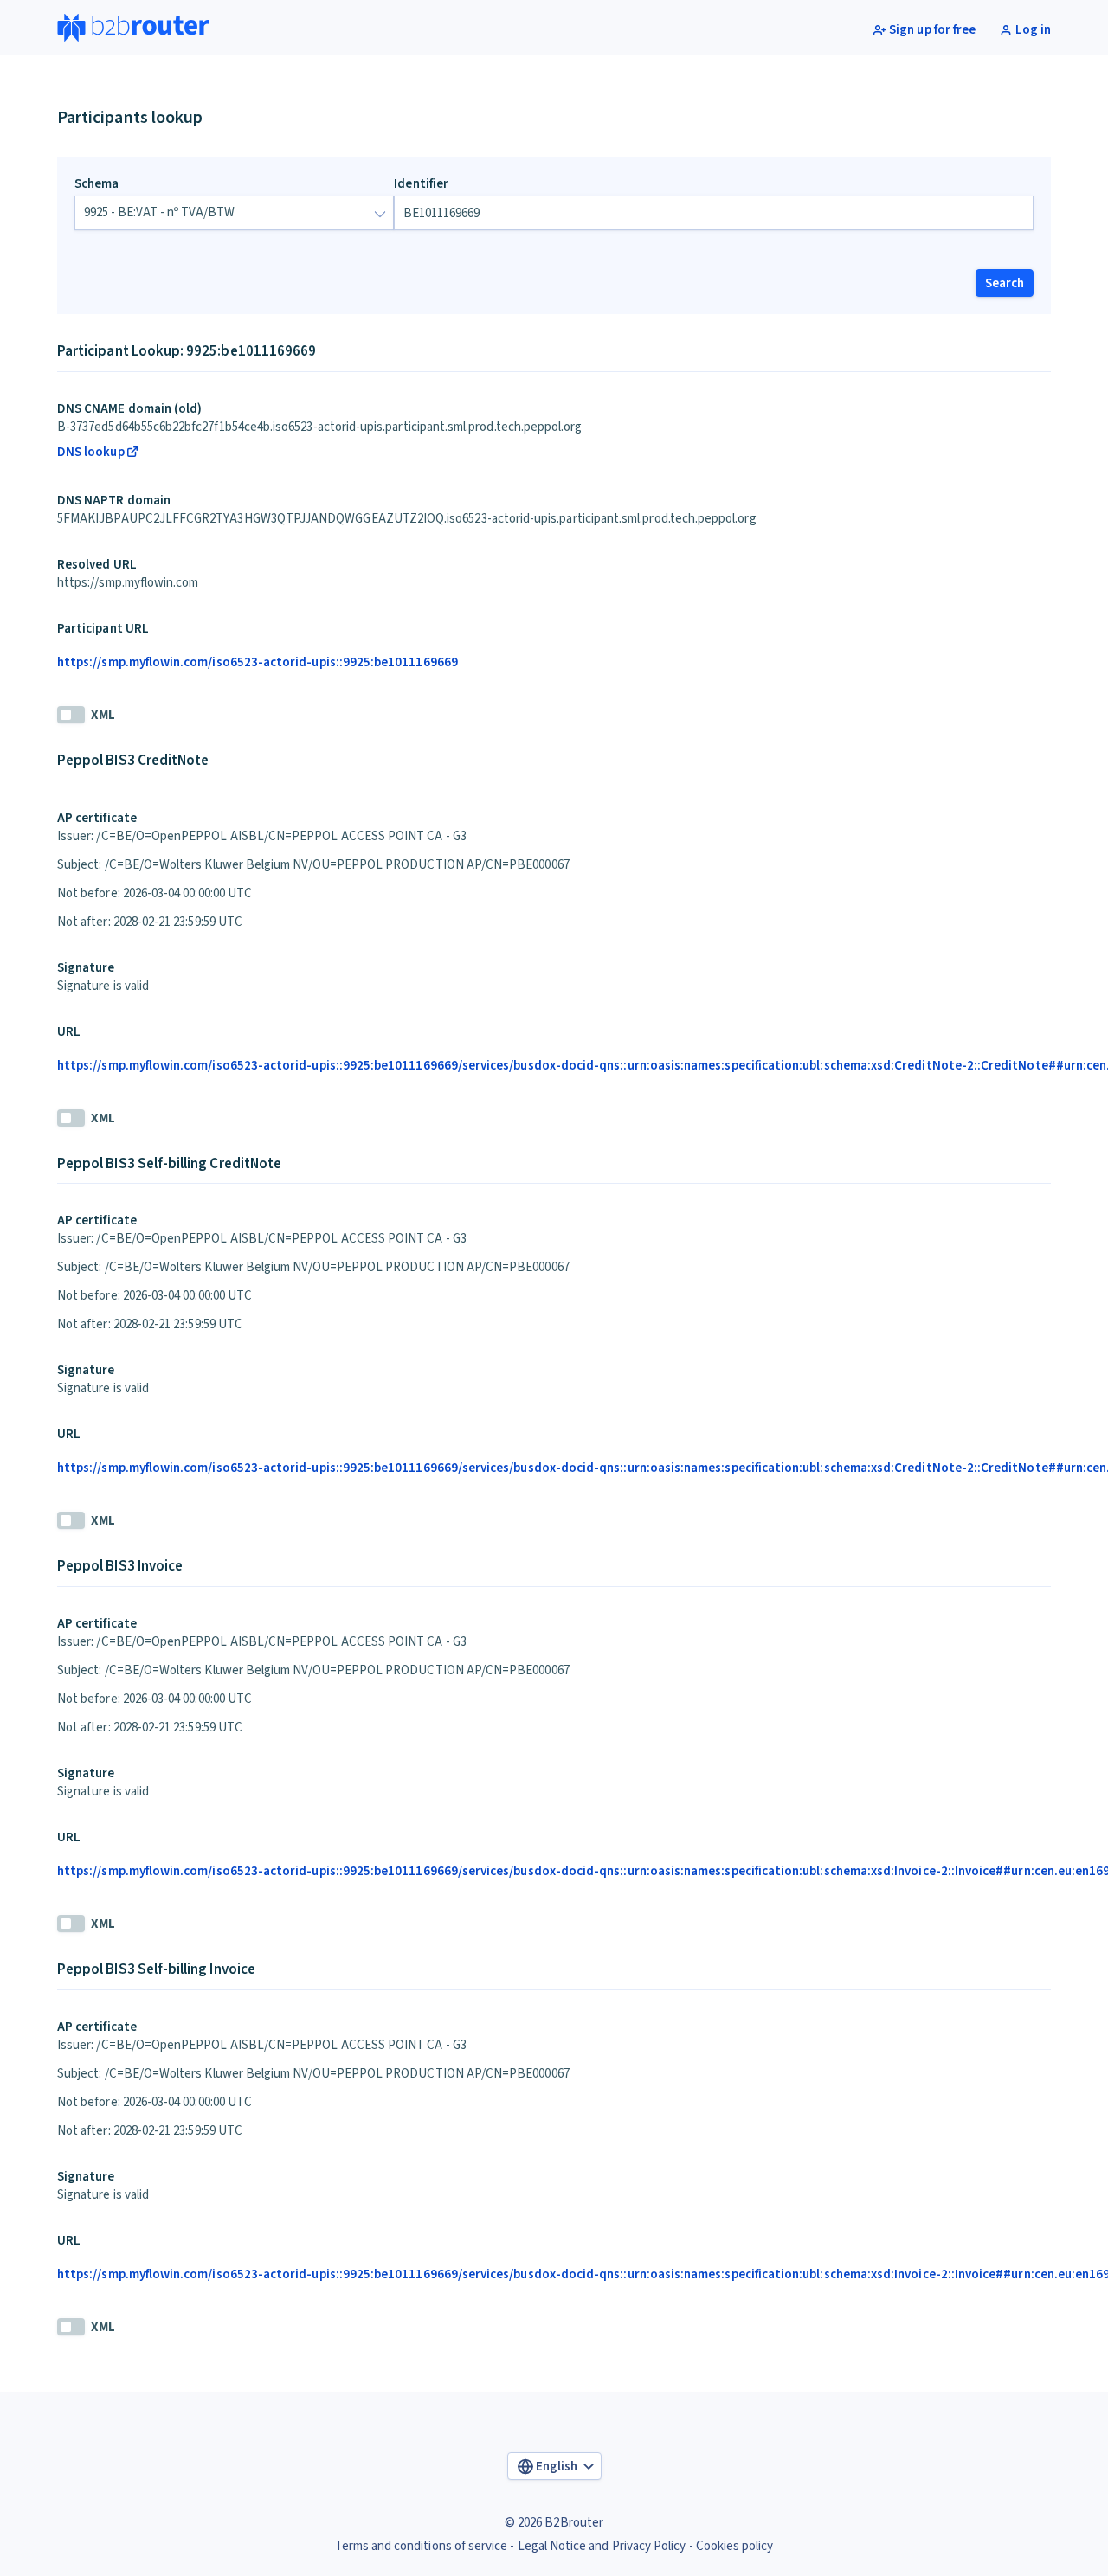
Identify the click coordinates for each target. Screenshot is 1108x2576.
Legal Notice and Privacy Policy (602, 2546)
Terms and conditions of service (422, 2546)
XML (103, 715)
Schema (97, 184)
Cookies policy (735, 2546)
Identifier (421, 184)
